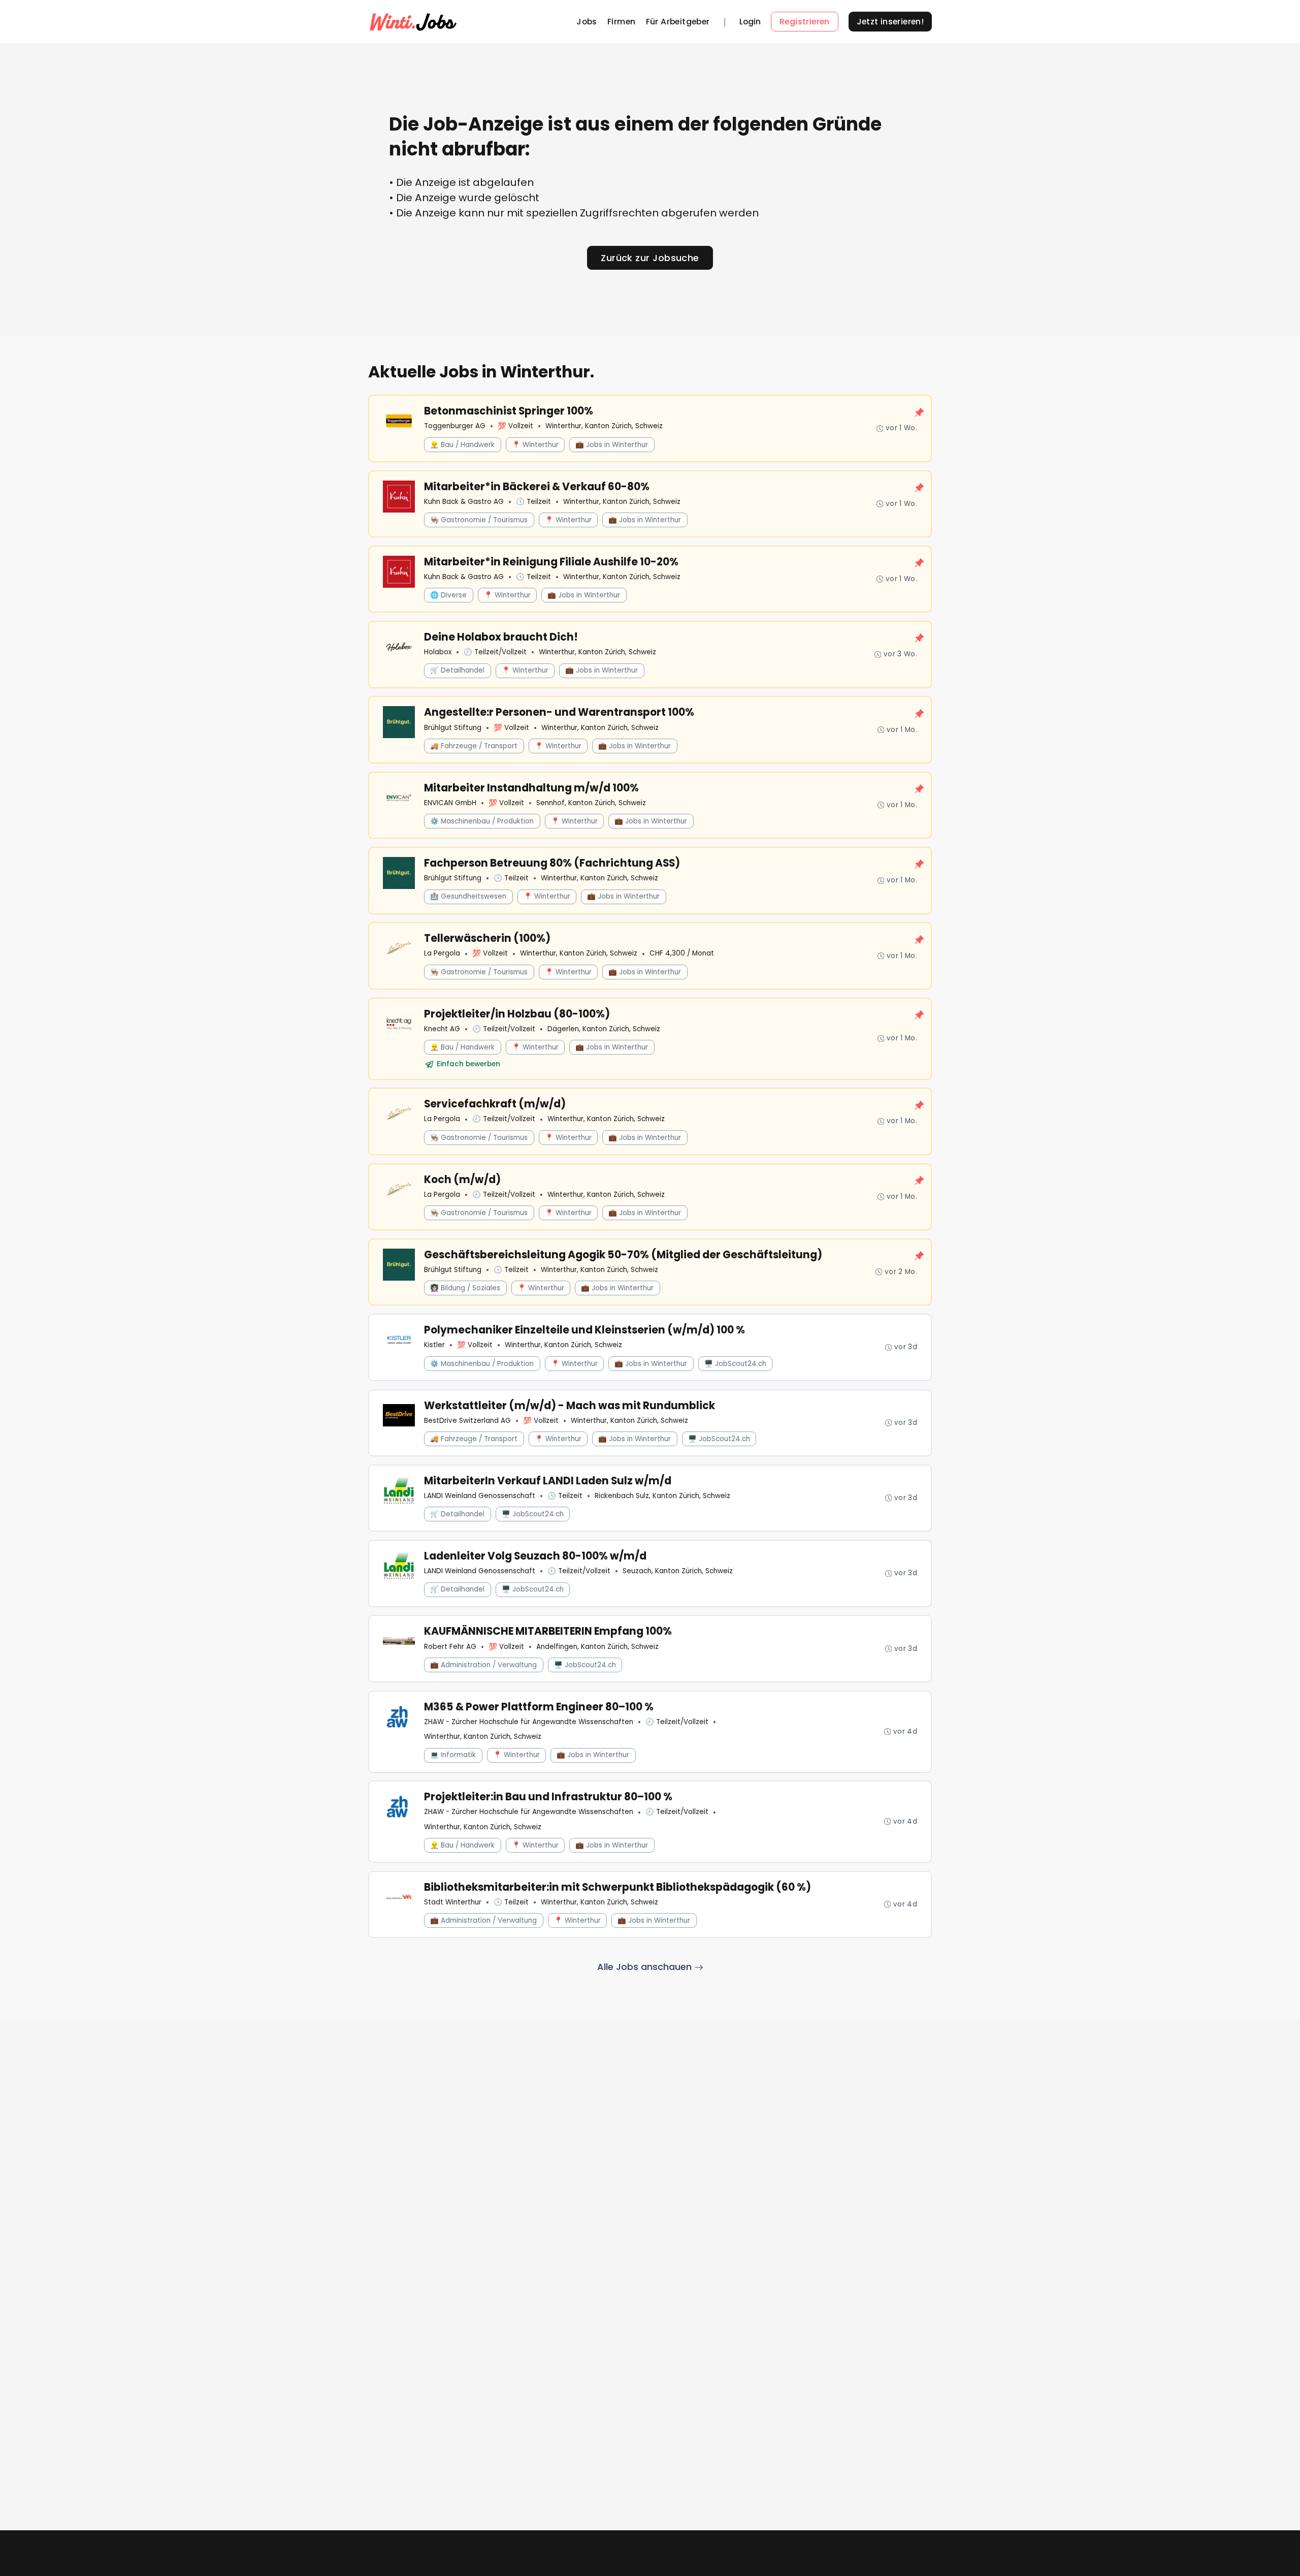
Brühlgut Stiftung (453, 728)
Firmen (621, 22)
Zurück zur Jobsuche (650, 258)
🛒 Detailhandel (457, 670)
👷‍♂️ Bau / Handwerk (462, 445)
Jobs (587, 22)
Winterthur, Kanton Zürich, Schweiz (604, 426)
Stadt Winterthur (453, 1902)
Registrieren (805, 22)
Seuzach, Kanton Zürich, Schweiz (678, 1571)
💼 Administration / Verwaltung (483, 1665)
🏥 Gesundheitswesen (468, 896)
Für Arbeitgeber (678, 22)
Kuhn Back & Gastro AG (464, 502)
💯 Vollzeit (515, 426)
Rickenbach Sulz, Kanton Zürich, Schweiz (662, 1496)
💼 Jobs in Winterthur (612, 445)
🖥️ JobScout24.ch (735, 1364)
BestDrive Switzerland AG (467, 1421)
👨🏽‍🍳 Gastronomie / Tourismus (479, 520)
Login (750, 22)
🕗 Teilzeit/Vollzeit (495, 652)
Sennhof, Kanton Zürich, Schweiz (591, 803)
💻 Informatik (453, 1755)
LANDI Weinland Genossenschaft (480, 1496)
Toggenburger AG (455, 426)
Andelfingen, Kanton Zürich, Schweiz (597, 1647)
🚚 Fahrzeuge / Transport (474, 746)
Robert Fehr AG (450, 1647)
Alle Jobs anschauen (646, 1967)
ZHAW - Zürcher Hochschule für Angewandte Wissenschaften (529, 1722)
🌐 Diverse (448, 595)
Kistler (434, 1345)
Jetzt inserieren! (890, 22)
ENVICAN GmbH (450, 803)
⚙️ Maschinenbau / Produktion (482, 821)
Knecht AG (442, 1029)
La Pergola (442, 953)
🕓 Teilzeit (533, 502)
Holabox (438, 652)
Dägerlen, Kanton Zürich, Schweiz (604, 1029)
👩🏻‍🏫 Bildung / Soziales (465, 1288)
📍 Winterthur (535, 445)
